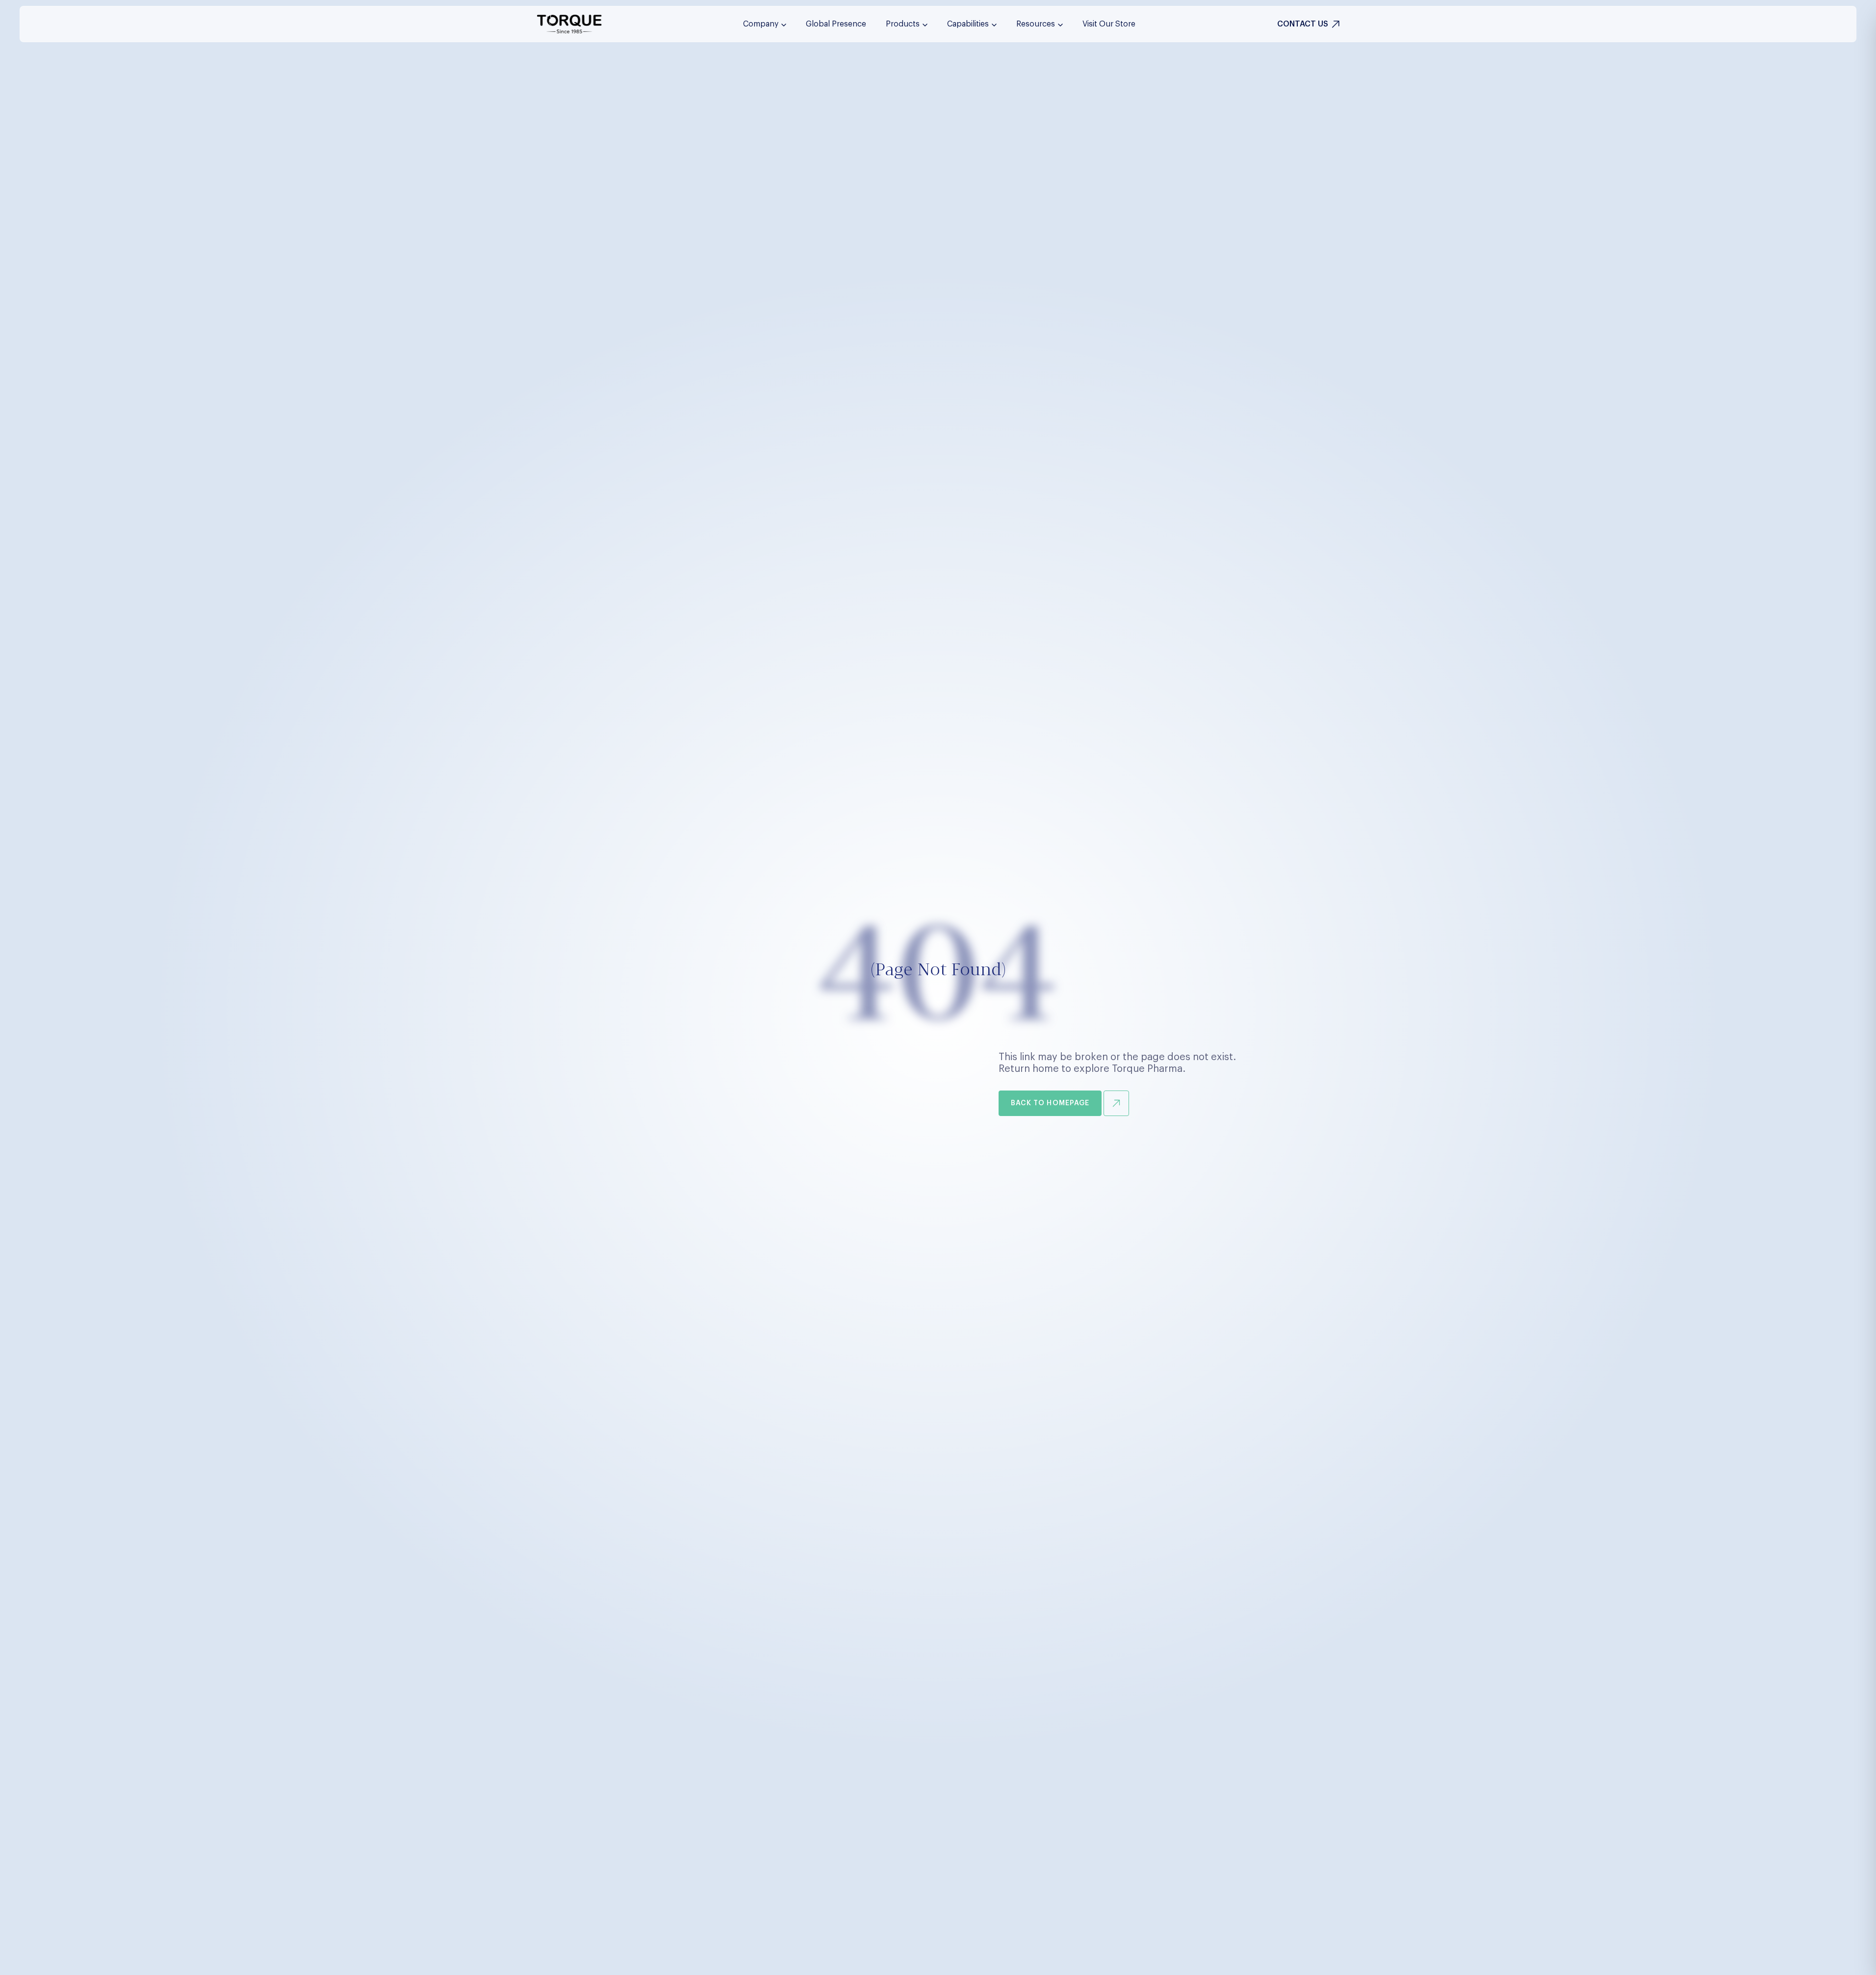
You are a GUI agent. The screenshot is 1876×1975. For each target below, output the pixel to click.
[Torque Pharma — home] (569, 24)
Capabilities (968, 24)
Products (903, 24)
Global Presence (836, 24)
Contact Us (1303, 24)
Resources (1036, 24)
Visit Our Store (1109, 24)
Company (761, 24)
